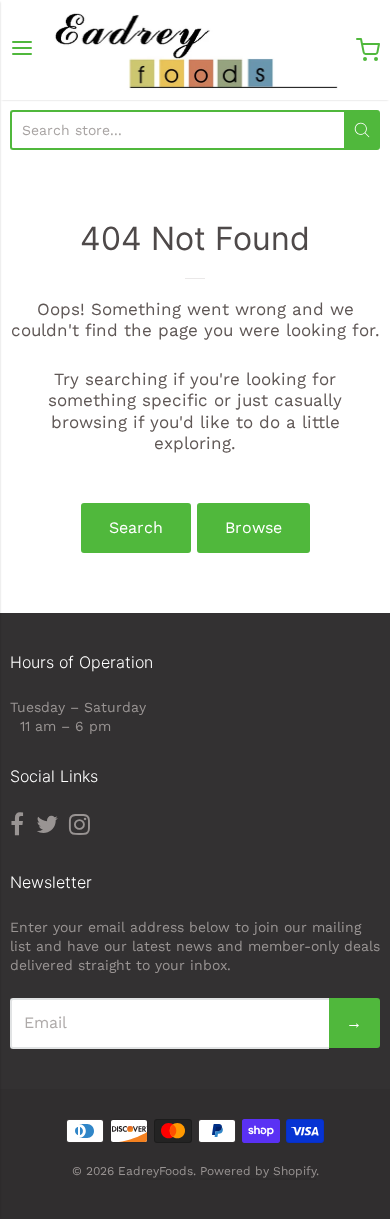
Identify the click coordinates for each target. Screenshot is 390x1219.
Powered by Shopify (258, 1171)
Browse (253, 527)
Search (136, 527)
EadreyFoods (155, 1171)
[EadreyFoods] (195, 50)
